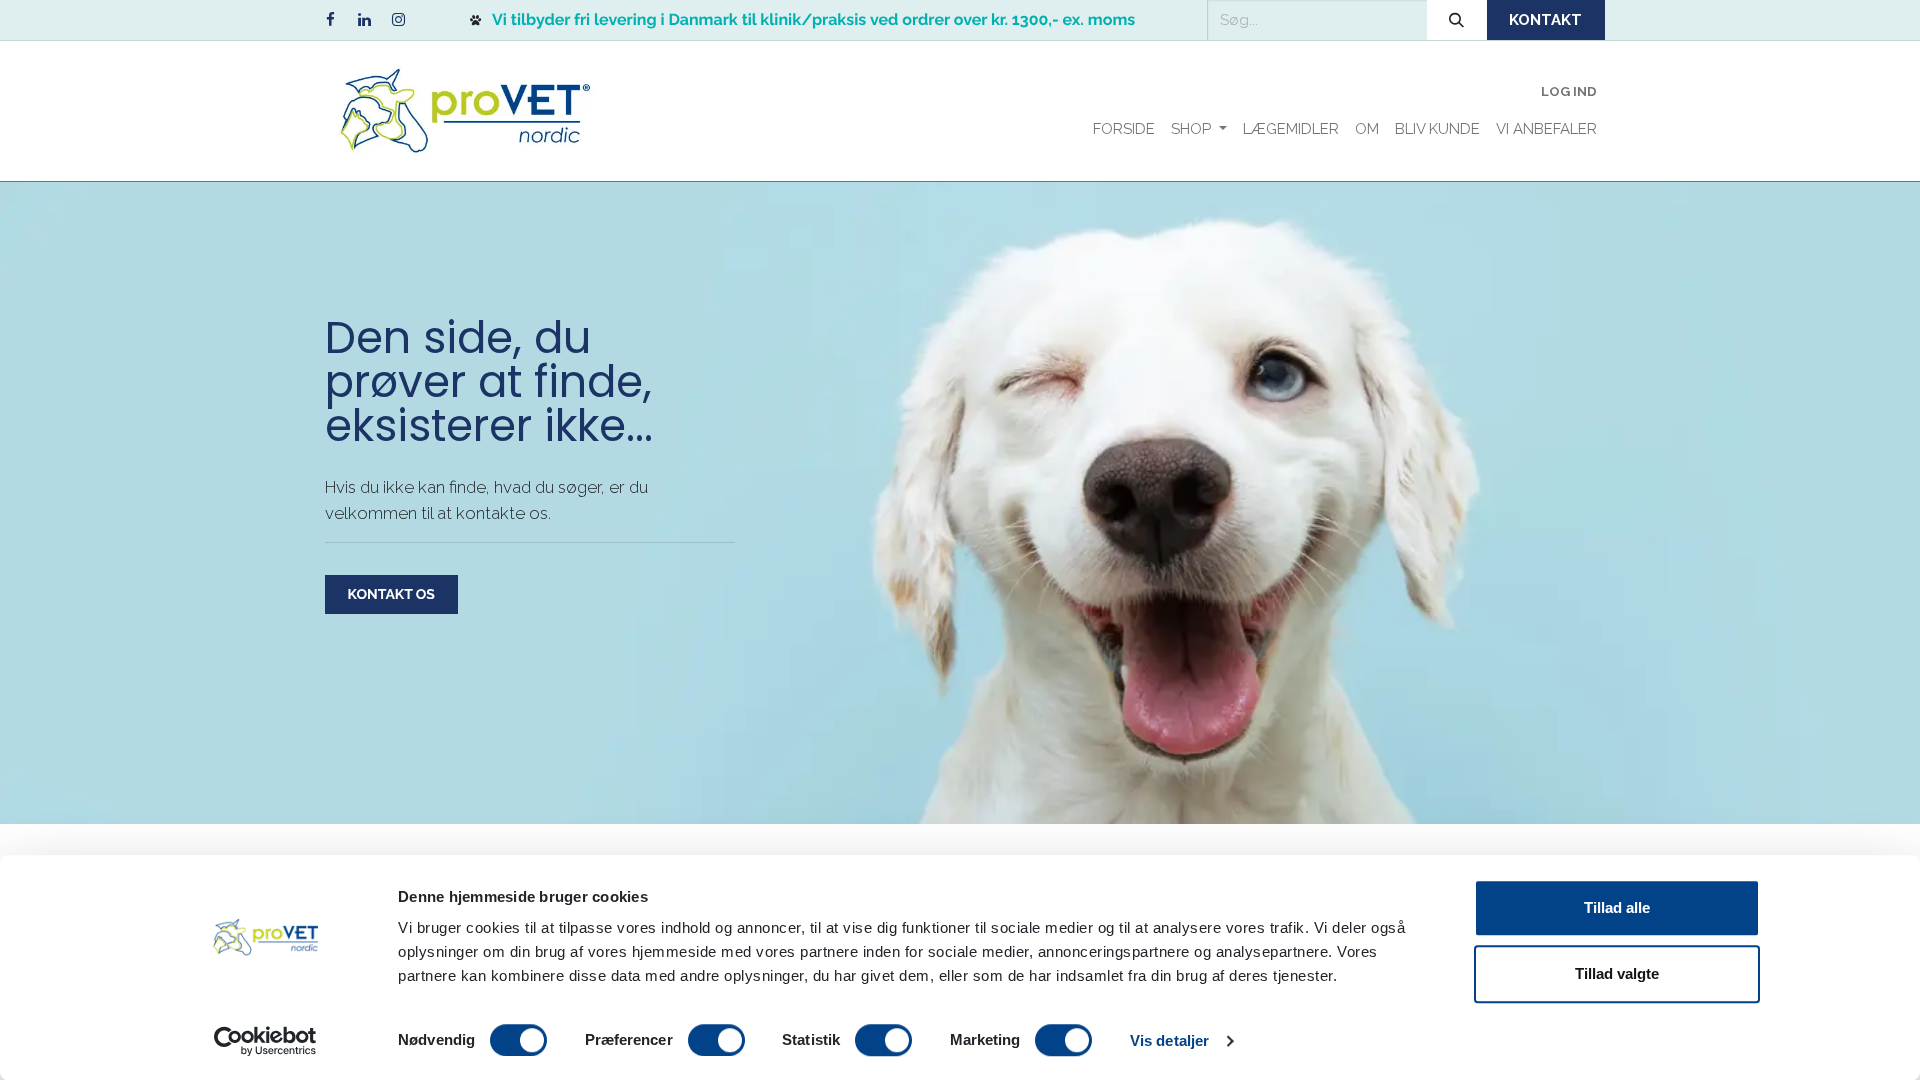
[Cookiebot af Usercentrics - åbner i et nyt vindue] (265, 1041)
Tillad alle (1617, 907)
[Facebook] (330, 20)
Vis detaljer (1169, 1040)
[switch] (716, 1040)
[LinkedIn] (364, 20)
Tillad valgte (1617, 973)
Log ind (1569, 91)
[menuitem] (1124, 129)
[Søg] (1457, 20)
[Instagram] (398, 20)
